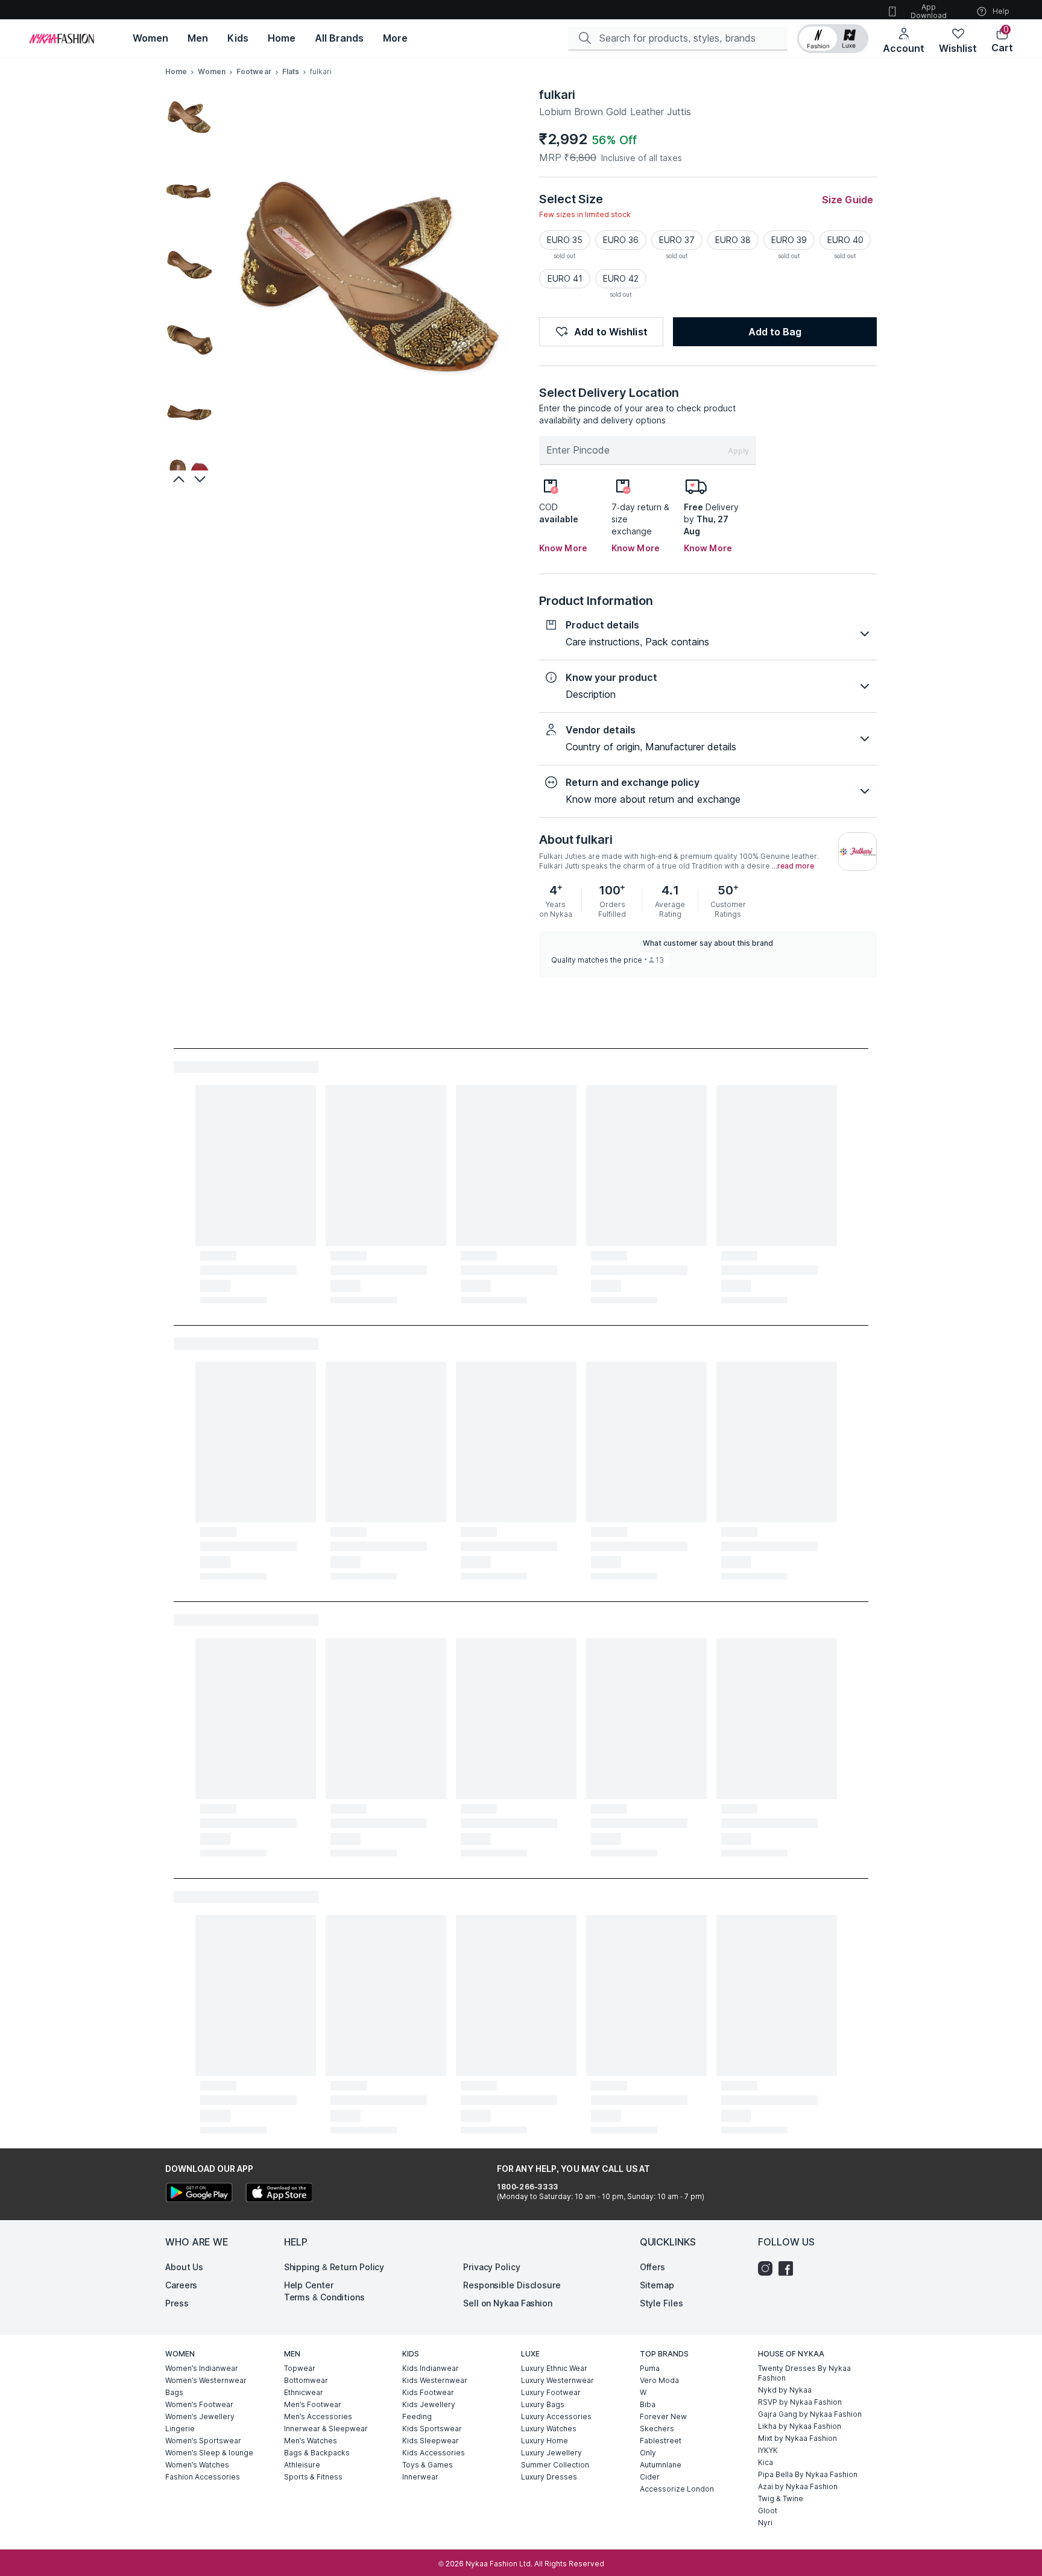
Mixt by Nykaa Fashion (797, 2438)
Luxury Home (545, 2441)
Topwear (300, 2368)
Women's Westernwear (206, 2380)
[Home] (62, 39)
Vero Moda (659, 2380)
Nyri (765, 2523)
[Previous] (177, 479)
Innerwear (420, 2477)
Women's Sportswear (203, 2441)
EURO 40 (845, 240)
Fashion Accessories (203, 2477)
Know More (563, 548)
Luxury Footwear (551, 2392)
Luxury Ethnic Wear (554, 2368)
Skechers (657, 2429)
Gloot (768, 2511)
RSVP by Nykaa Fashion (800, 2402)
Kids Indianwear (431, 2368)
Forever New (663, 2416)
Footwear (254, 71)
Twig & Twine (781, 2498)
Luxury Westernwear (557, 2380)
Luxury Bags (543, 2404)
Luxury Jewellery (551, 2453)
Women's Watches (197, 2465)
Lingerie (180, 2429)
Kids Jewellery (429, 2404)
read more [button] (796, 866)
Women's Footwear (199, 2404)
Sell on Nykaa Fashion (508, 2303)
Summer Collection (555, 2465)
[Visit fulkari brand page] (857, 852)
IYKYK (768, 2450)
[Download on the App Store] (279, 2194)
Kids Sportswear (432, 2429)
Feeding (417, 2416)
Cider (650, 2477)
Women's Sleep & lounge (209, 2453)
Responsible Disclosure (512, 2285)
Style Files (662, 2303)
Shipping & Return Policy (334, 2267)
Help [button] (1001, 11)
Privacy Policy (492, 2267)
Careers (181, 2285)
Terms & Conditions (324, 2297)
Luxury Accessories (556, 2416)
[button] (833, 39)
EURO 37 (677, 240)
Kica (766, 2462)
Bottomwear (306, 2380)
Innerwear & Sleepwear (326, 2429)
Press (177, 2303)
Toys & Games (428, 2465)
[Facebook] (789, 2268)
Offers (652, 2267)
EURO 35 (565, 240)
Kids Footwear (428, 2392)
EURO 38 (733, 240)
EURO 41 (565, 278)
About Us (184, 2267)
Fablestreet (661, 2441)
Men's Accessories (318, 2416)
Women (212, 71)
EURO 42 (621, 278)
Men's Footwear (313, 2404)
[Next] (201, 479)
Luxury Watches (549, 2429)
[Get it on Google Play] (199, 2194)
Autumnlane (661, 2465)
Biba (648, 2404)
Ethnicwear (304, 2392)
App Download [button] (929, 11)
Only (648, 2453)
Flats (291, 71)
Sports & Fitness (313, 2477)
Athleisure (302, 2465)
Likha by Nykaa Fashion (800, 2426)
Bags (174, 2392)
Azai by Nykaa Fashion (798, 2486)
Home (176, 71)
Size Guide (848, 200)
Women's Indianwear (202, 2368)
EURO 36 (621, 240)
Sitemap (657, 2285)
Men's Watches (311, 2441)
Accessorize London (677, 2489)
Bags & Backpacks (317, 2453)
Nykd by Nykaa (785, 2390)
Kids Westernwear (435, 2380)
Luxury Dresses (549, 2477)
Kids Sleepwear (431, 2441)
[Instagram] (768, 2268)
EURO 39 (789, 240)
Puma (650, 2368)
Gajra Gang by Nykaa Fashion (810, 2414)
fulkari (557, 95)
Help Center (309, 2285)
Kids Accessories (434, 2453)
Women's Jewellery (200, 2416)
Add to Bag (775, 332)
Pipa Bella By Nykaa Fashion (808, 2474)
